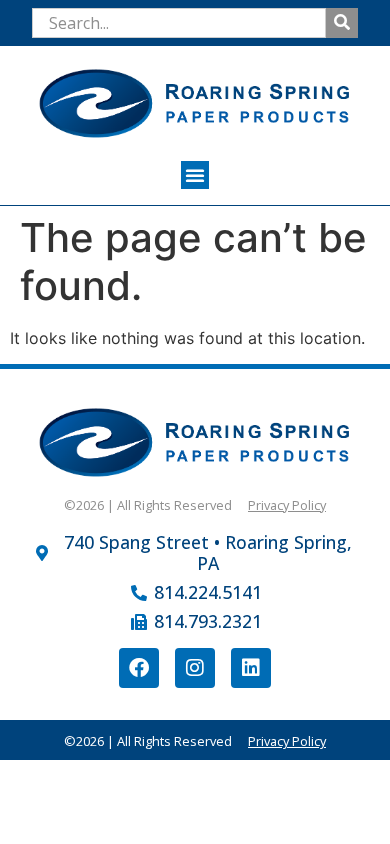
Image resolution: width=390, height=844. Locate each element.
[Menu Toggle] (195, 175)
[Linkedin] (251, 668)
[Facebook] (139, 668)
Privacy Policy (287, 505)
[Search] (342, 23)
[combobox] (179, 23)
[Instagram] (195, 668)
